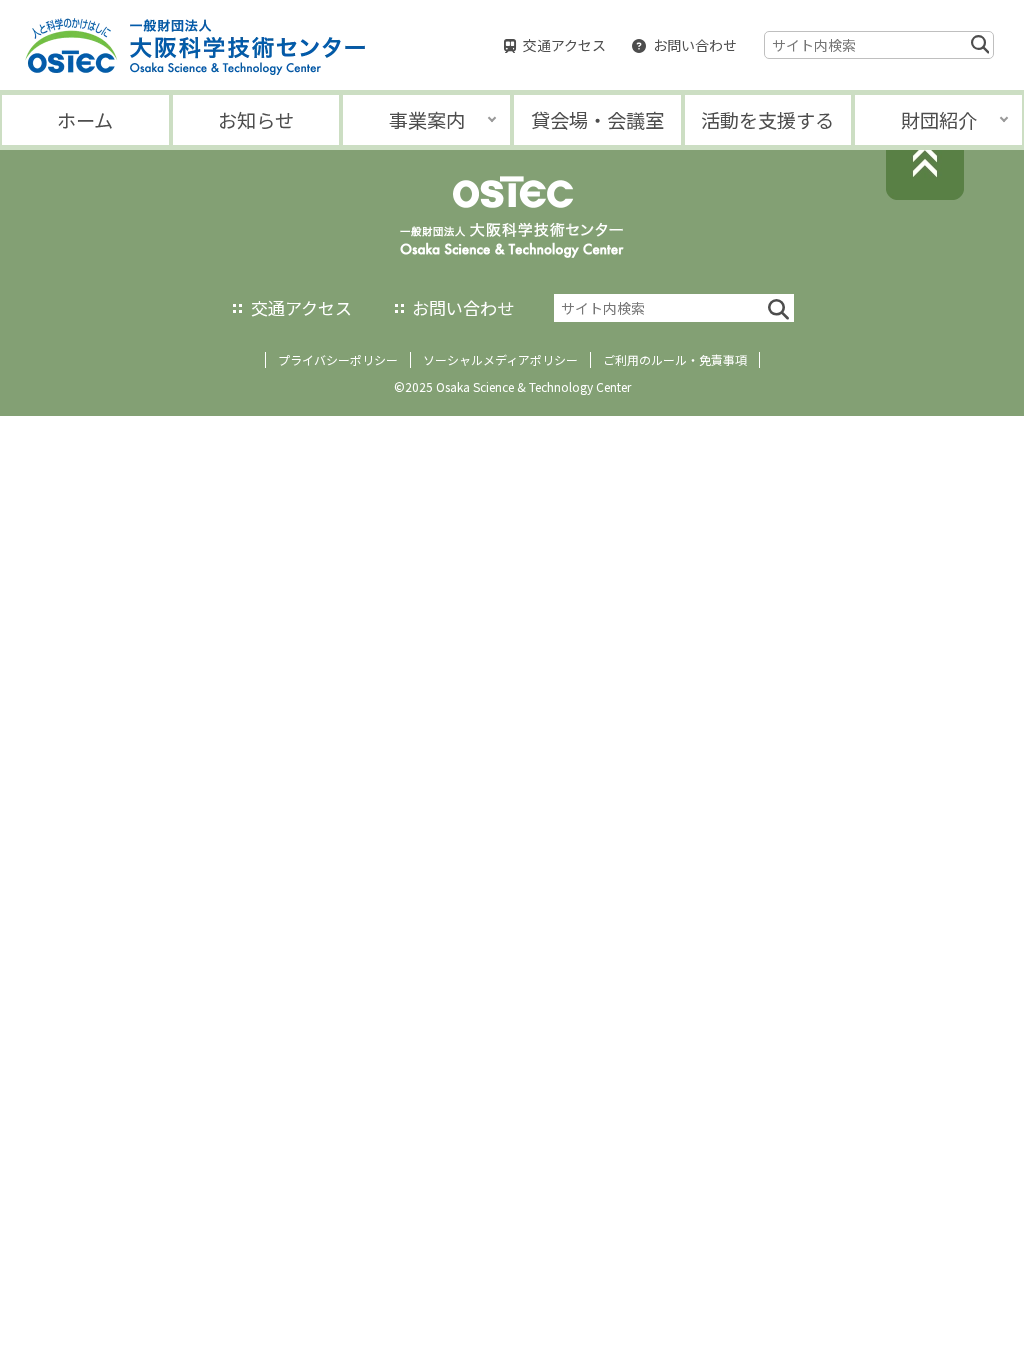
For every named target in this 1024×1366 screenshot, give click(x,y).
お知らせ (256, 120)
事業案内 (427, 120)
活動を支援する (767, 120)
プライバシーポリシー (338, 359)
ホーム (85, 120)
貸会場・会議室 (597, 120)
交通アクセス (564, 45)
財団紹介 (939, 120)
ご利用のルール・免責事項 (675, 359)
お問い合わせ (695, 45)
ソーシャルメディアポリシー (500, 359)
